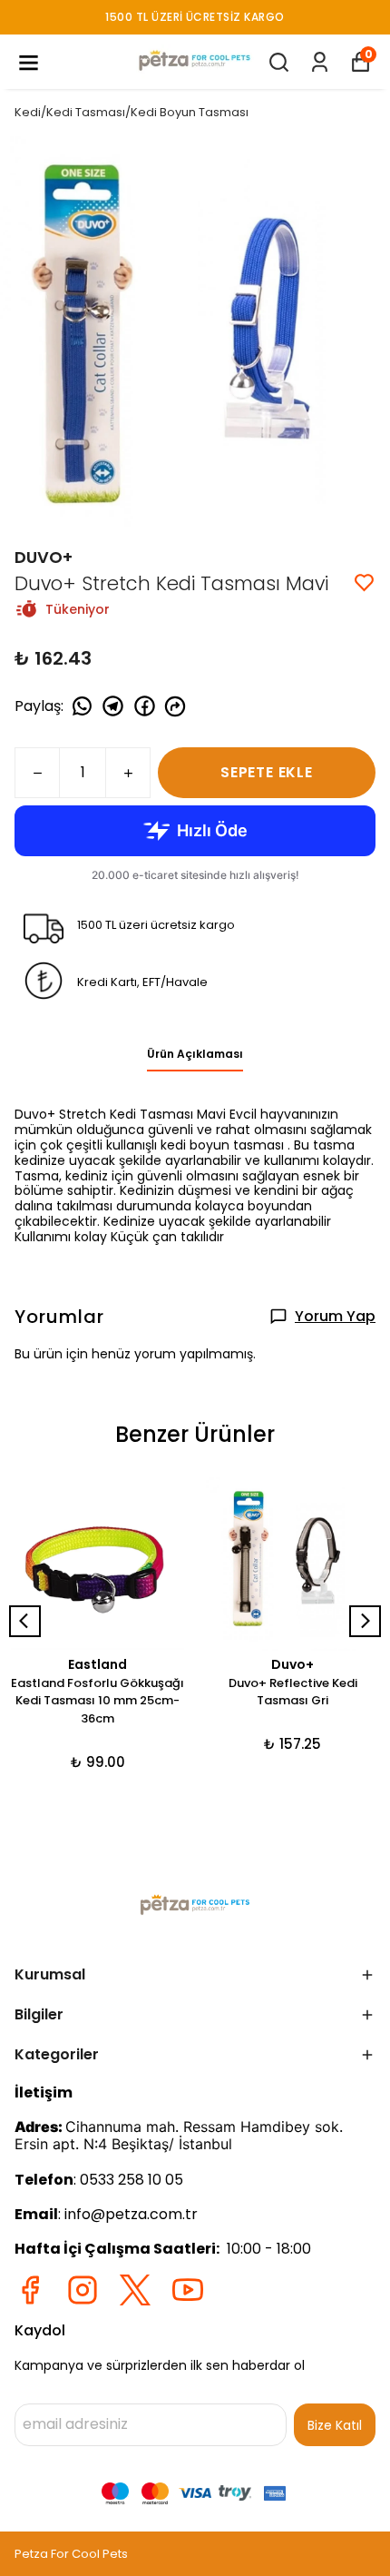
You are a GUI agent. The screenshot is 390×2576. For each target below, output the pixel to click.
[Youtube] (188, 2290)
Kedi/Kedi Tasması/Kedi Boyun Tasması (132, 112)
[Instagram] (83, 2290)
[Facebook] (30, 2290)
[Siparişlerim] (320, 62)
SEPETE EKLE (267, 772)
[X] (135, 2290)
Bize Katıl (335, 2425)
